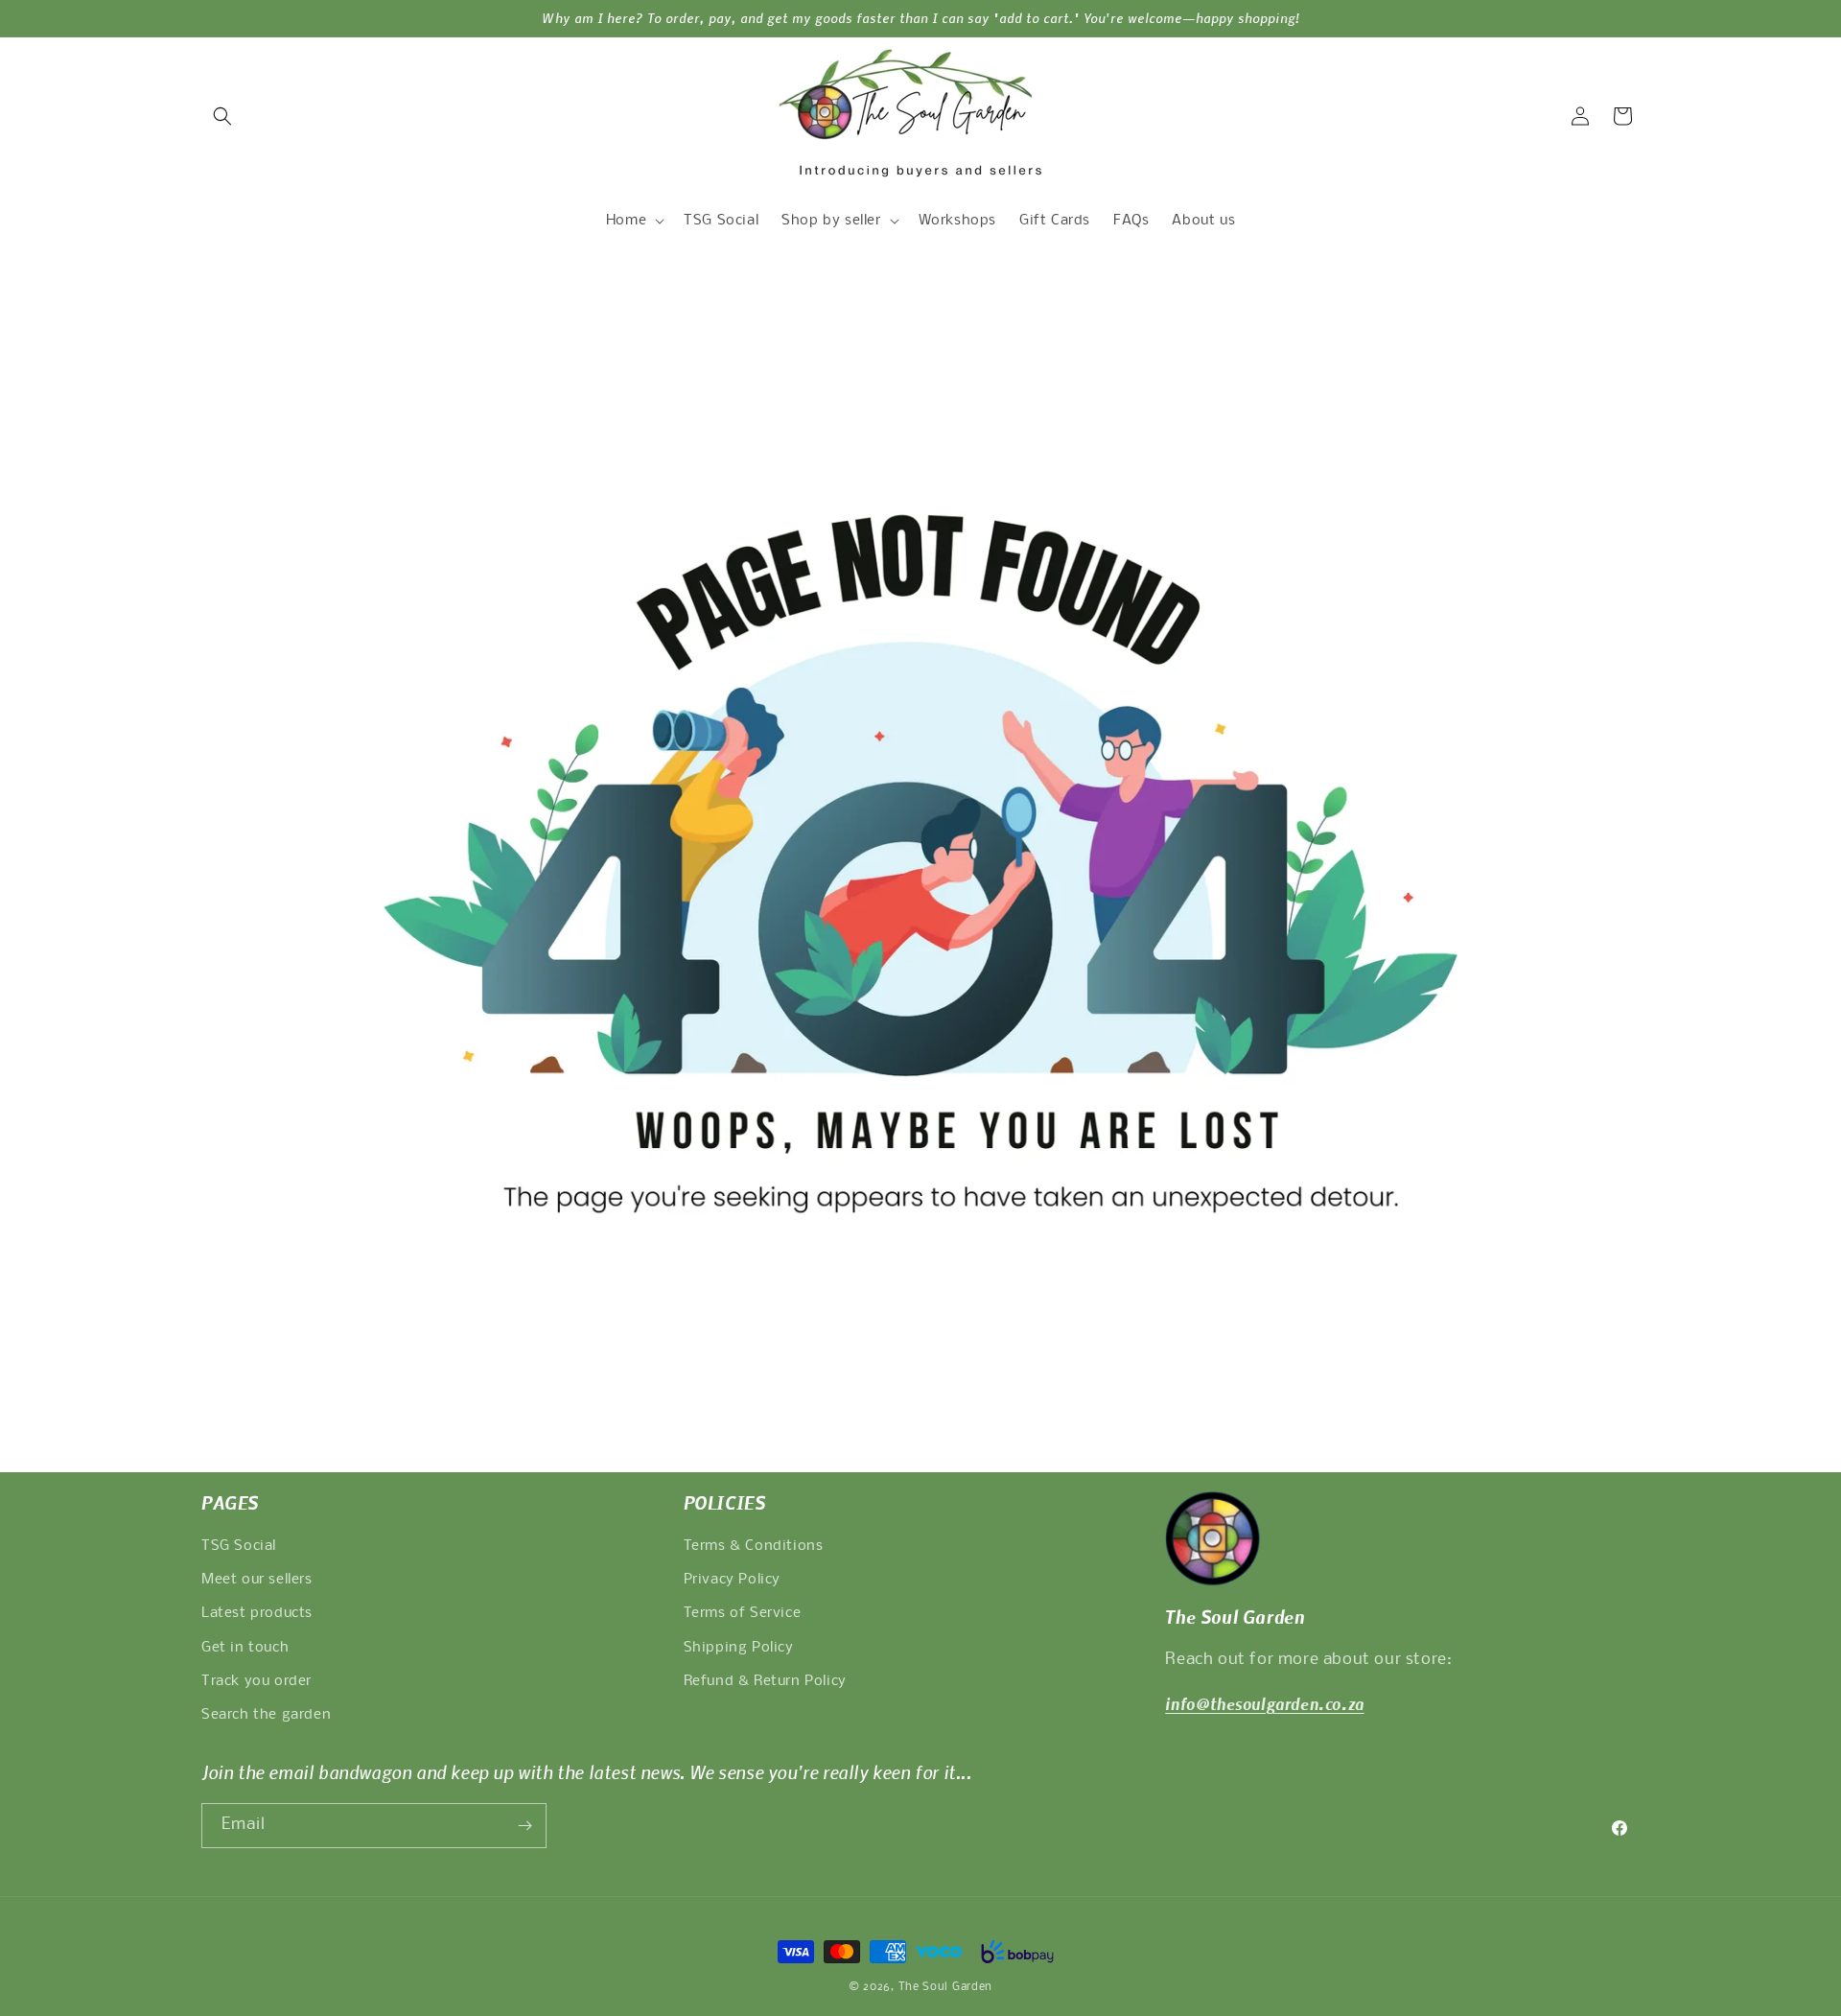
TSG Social (239, 1546)
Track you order (256, 1681)
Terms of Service (743, 1613)
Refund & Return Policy (765, 1681)
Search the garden (266, 1715)
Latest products (257, 1613)
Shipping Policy (739, 1648)
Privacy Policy (732, 1580)
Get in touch (245, 1648)
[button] (222, 116)
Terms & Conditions (754, 1546)
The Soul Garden (946, 1987)
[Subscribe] (524, 1826)
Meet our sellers (257, 1580)
